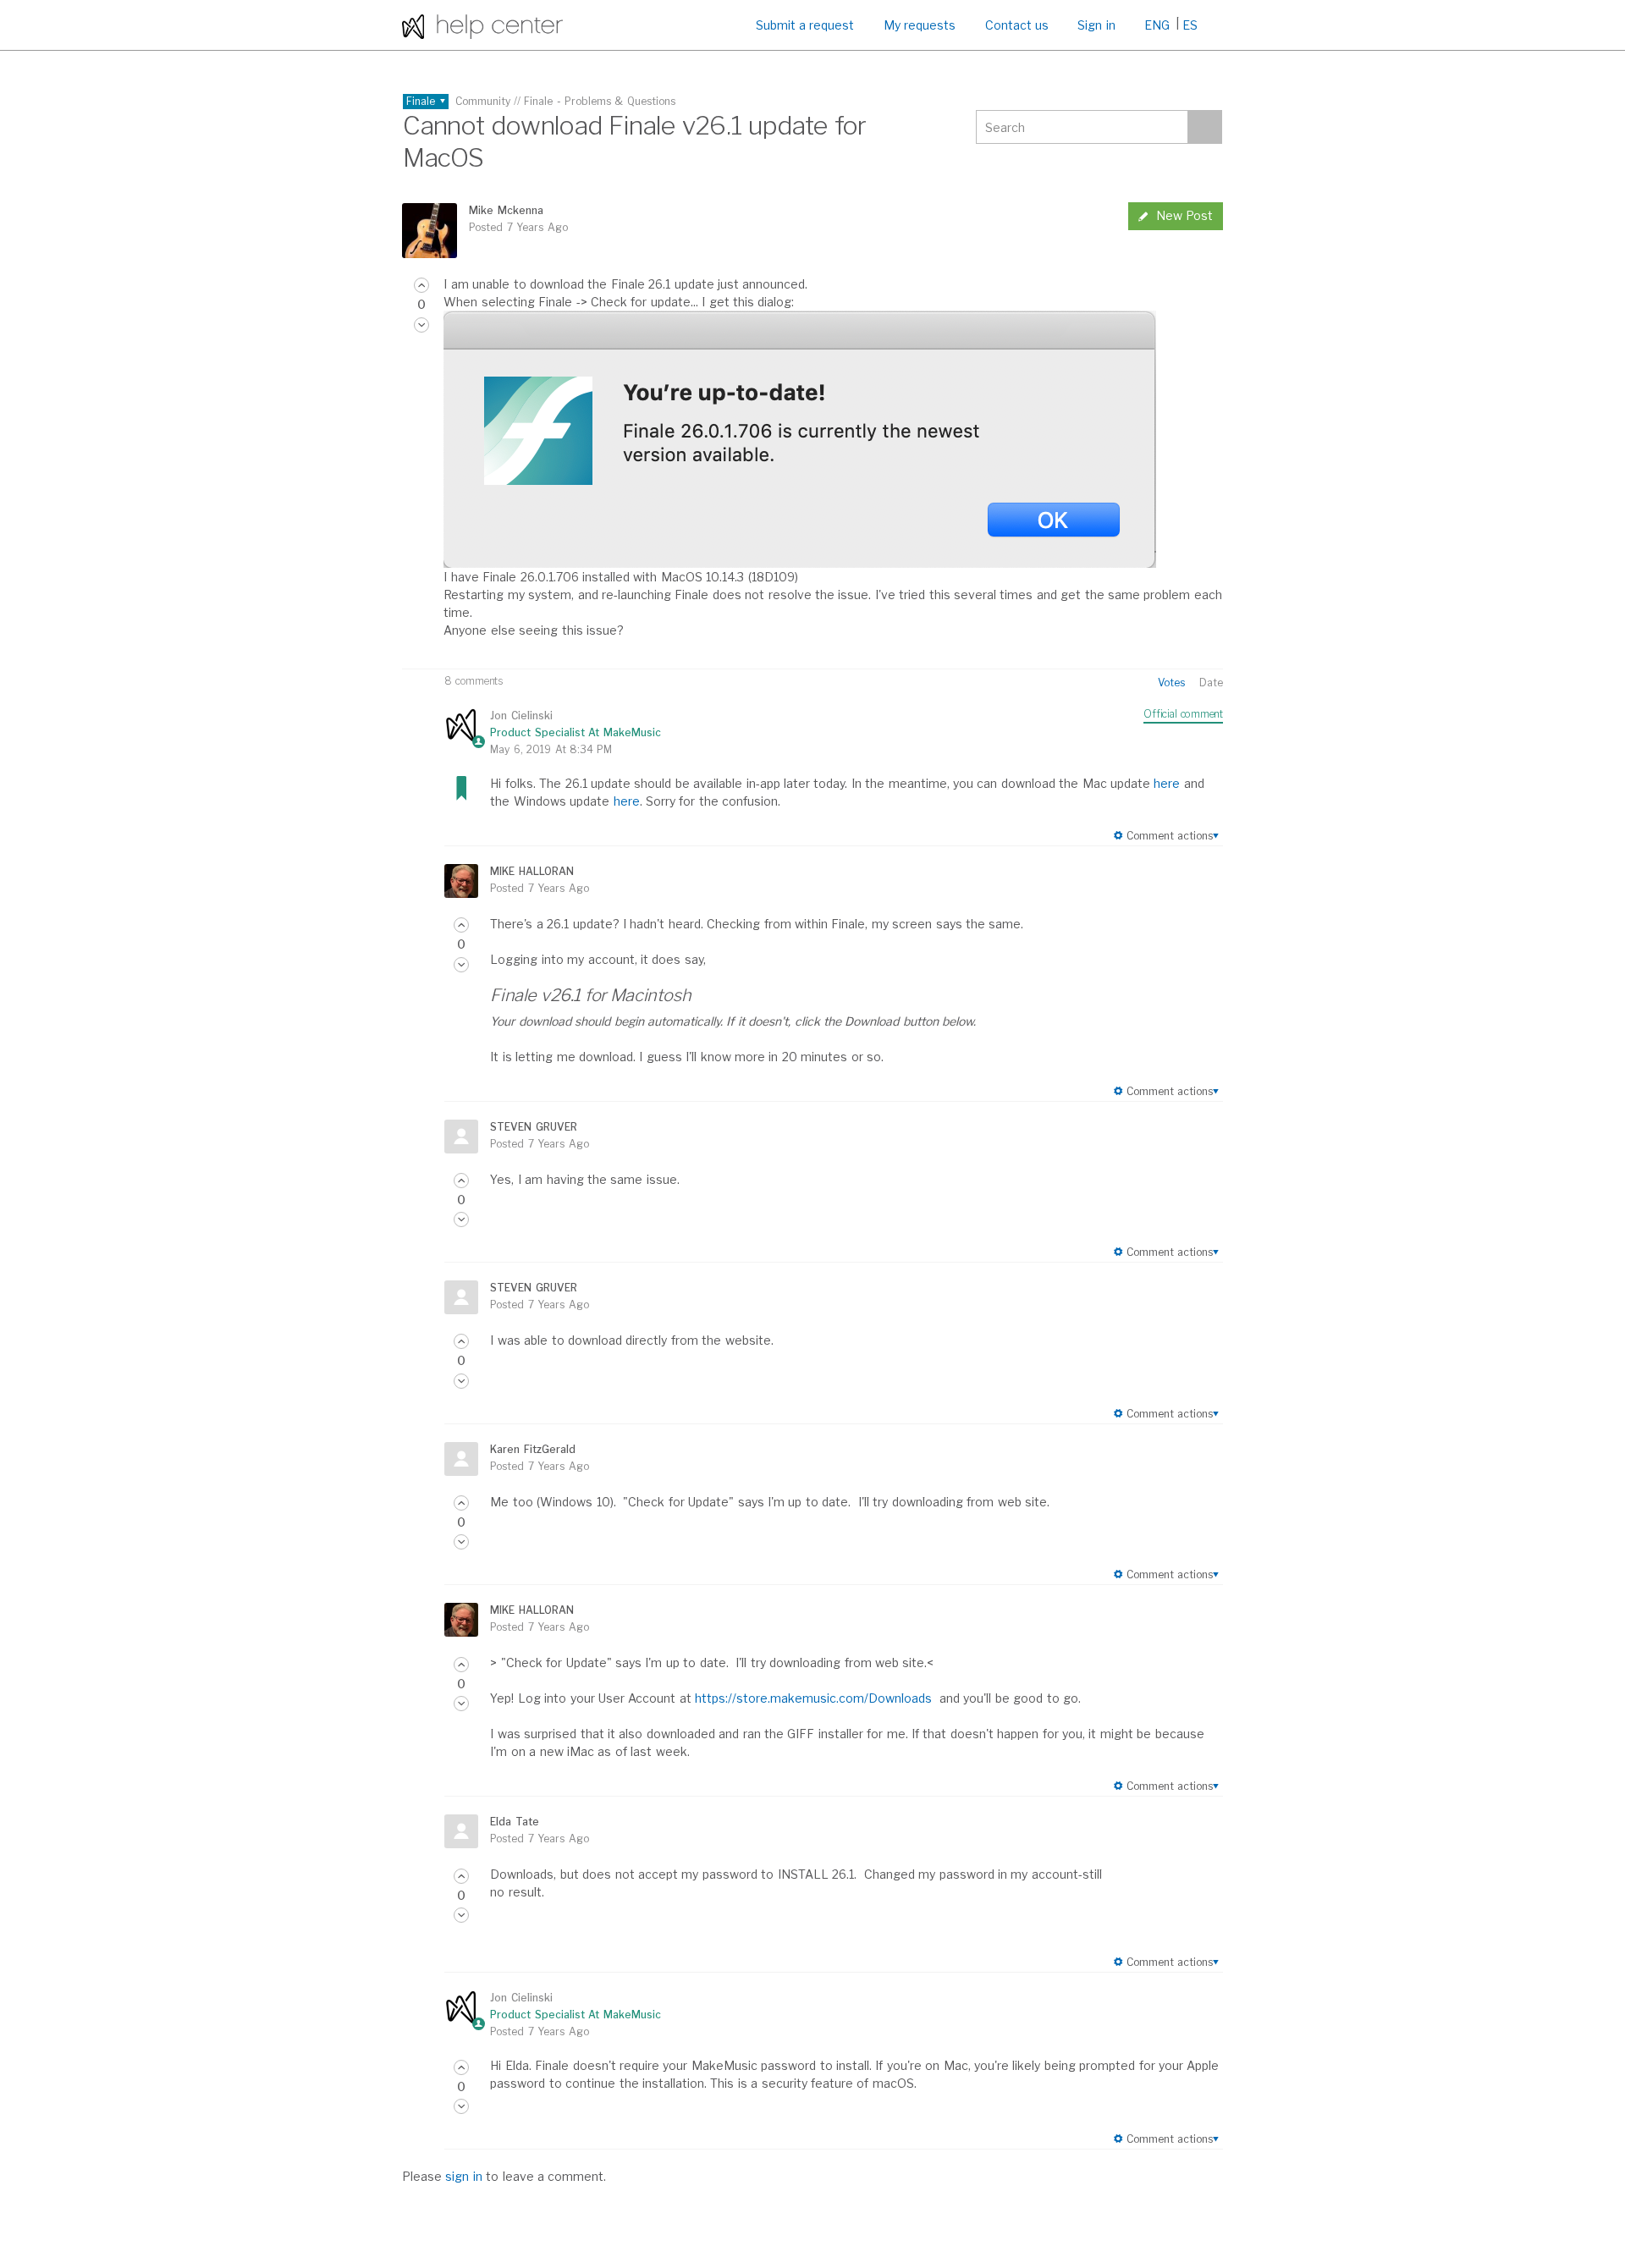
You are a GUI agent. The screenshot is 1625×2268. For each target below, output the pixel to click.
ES (1190, 25)
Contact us (1017, 25)
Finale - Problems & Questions (600, 101)
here (1167, 783)
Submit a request (805, 25)
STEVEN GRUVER (533, 1127)
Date (1211, 683)
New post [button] (1184, 215)
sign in (463, 2176)
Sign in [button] (1096, 25)
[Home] (482, 25)
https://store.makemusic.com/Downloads (813, 1698)
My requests (920, 25)
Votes (1171, 683)
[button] (421, 285)
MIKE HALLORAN (532, 871)
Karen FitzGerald (532, 1449)
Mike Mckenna (506, 210)
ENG (1157, 25)
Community (483, 101)
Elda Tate (514, 1822)
